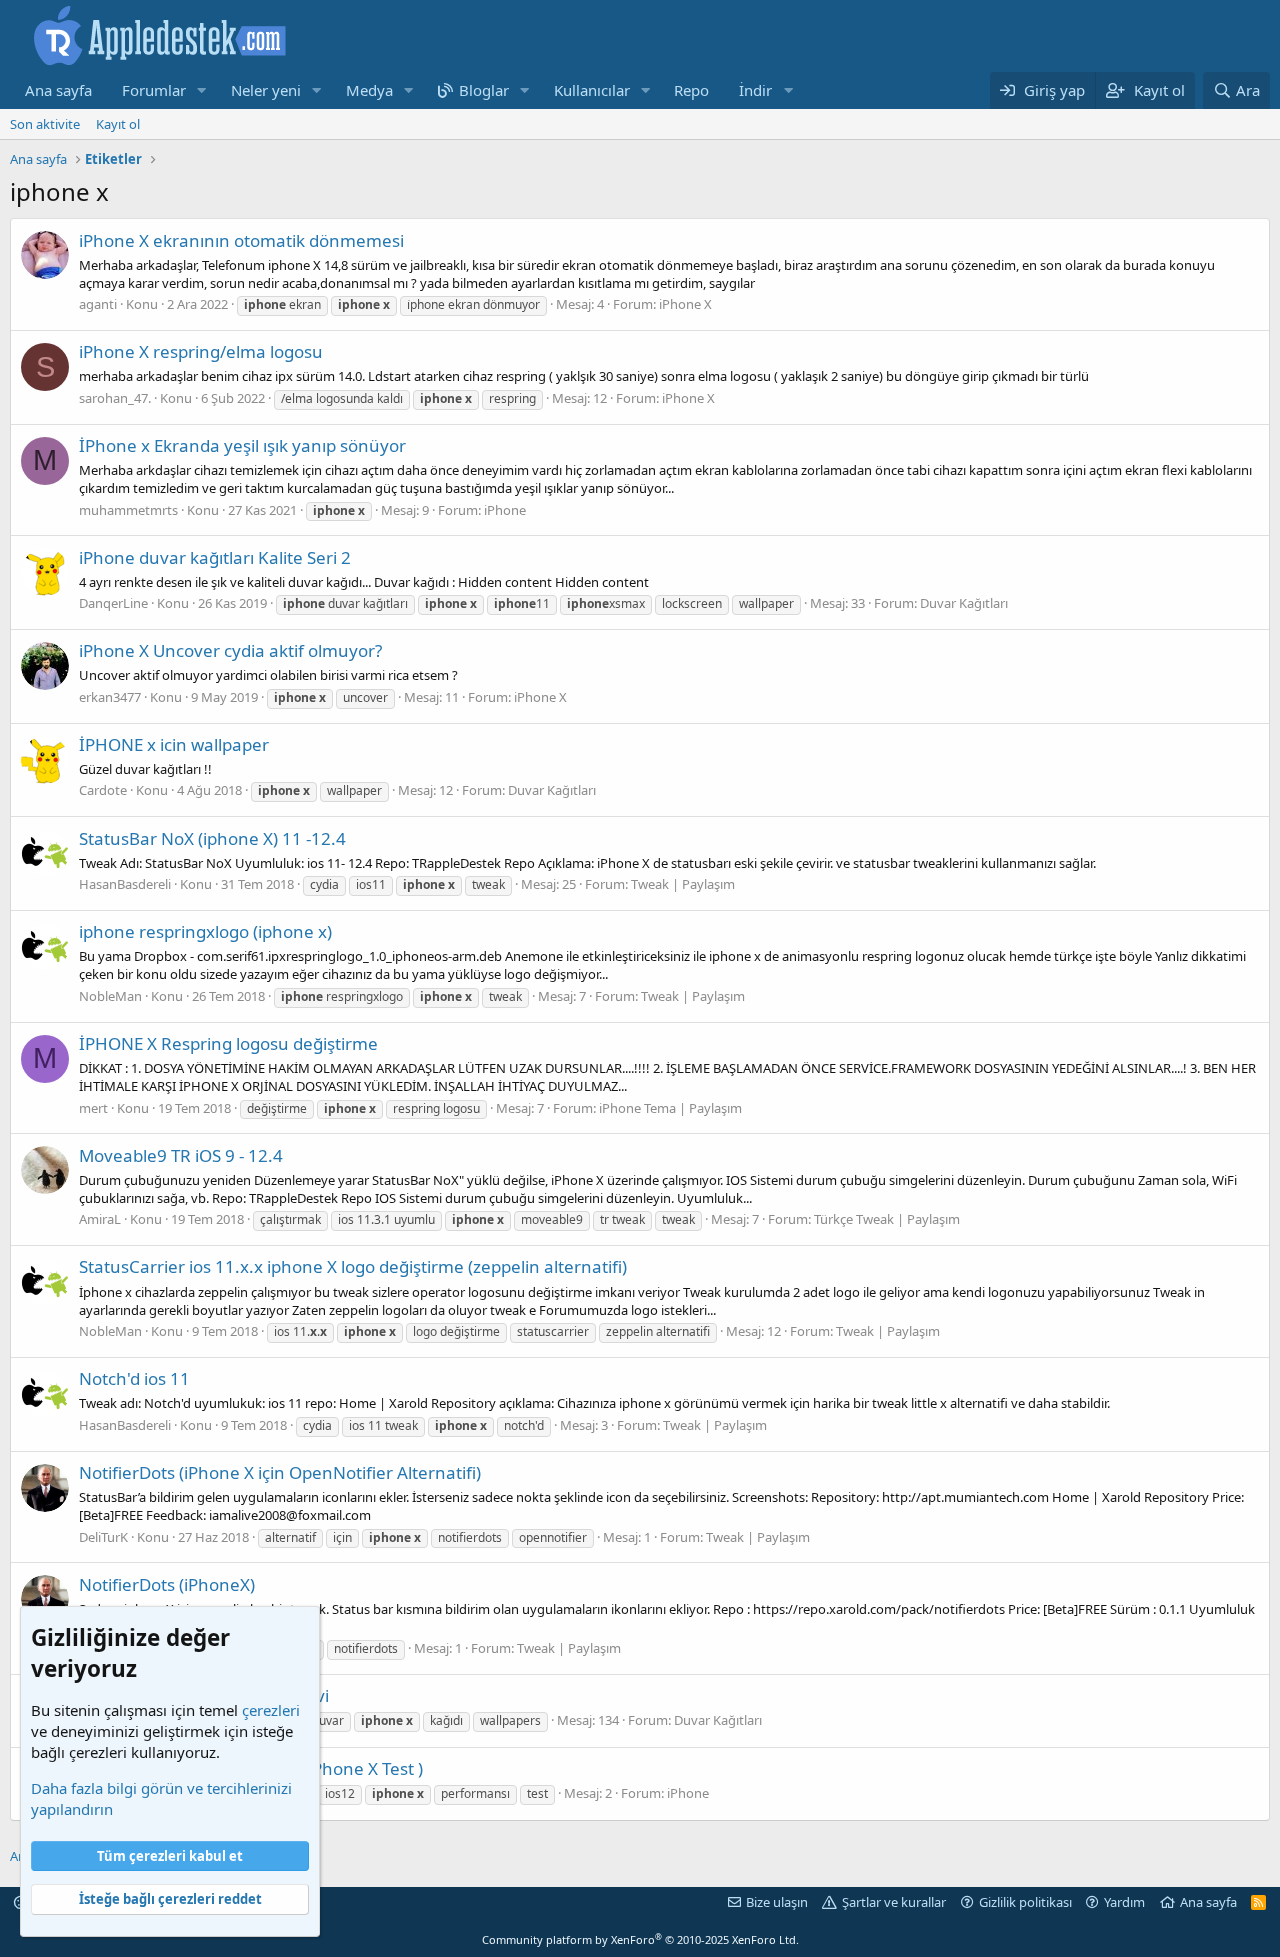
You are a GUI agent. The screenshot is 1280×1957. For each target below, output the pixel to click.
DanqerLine (113, 603)
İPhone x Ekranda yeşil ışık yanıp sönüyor (242, 445)
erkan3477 (110, 697)
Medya (369, 90)
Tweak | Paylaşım (683, 884)
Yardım (1124, 1902)
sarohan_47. (115, 398)
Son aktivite (45, 124)
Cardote (103, 790)
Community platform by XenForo (640, 1939)
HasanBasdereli (125, 884)
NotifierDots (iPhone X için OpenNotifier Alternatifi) (280, 1472)
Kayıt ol (118, 124)
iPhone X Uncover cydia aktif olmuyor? (230, 650)
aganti (98, 304)
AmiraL (100, 1219)
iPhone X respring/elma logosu (201, 351)
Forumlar (154, 90)
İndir (755, 90)
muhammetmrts (128, 510)
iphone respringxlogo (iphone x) (205, 931)
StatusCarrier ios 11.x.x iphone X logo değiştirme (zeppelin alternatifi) (353, 1266)
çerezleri (271, 1710)
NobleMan (110, 996)
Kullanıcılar (592, 90)
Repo (691, 90)
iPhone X (685, 304)
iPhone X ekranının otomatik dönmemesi (241, 240)
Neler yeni (266, 90)
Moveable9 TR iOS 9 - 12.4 (181, 1155)
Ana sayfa (58, 90)
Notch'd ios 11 (134, 1378)
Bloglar (484, 90)
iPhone (505, 510)
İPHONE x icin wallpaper (174, 744)
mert (93, 1108)
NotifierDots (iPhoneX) (167, 1584)
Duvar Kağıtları (964, 603)
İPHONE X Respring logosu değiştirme (228, 1043)
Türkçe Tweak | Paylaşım (887, 1219)
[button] (202, 90)
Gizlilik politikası (1025, 1902)
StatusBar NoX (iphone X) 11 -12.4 (212, 838)
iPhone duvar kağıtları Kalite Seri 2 (215, 557)
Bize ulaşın (777, 1902)
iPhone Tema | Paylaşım (670, 1108)
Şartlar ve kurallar (894, 1902)
